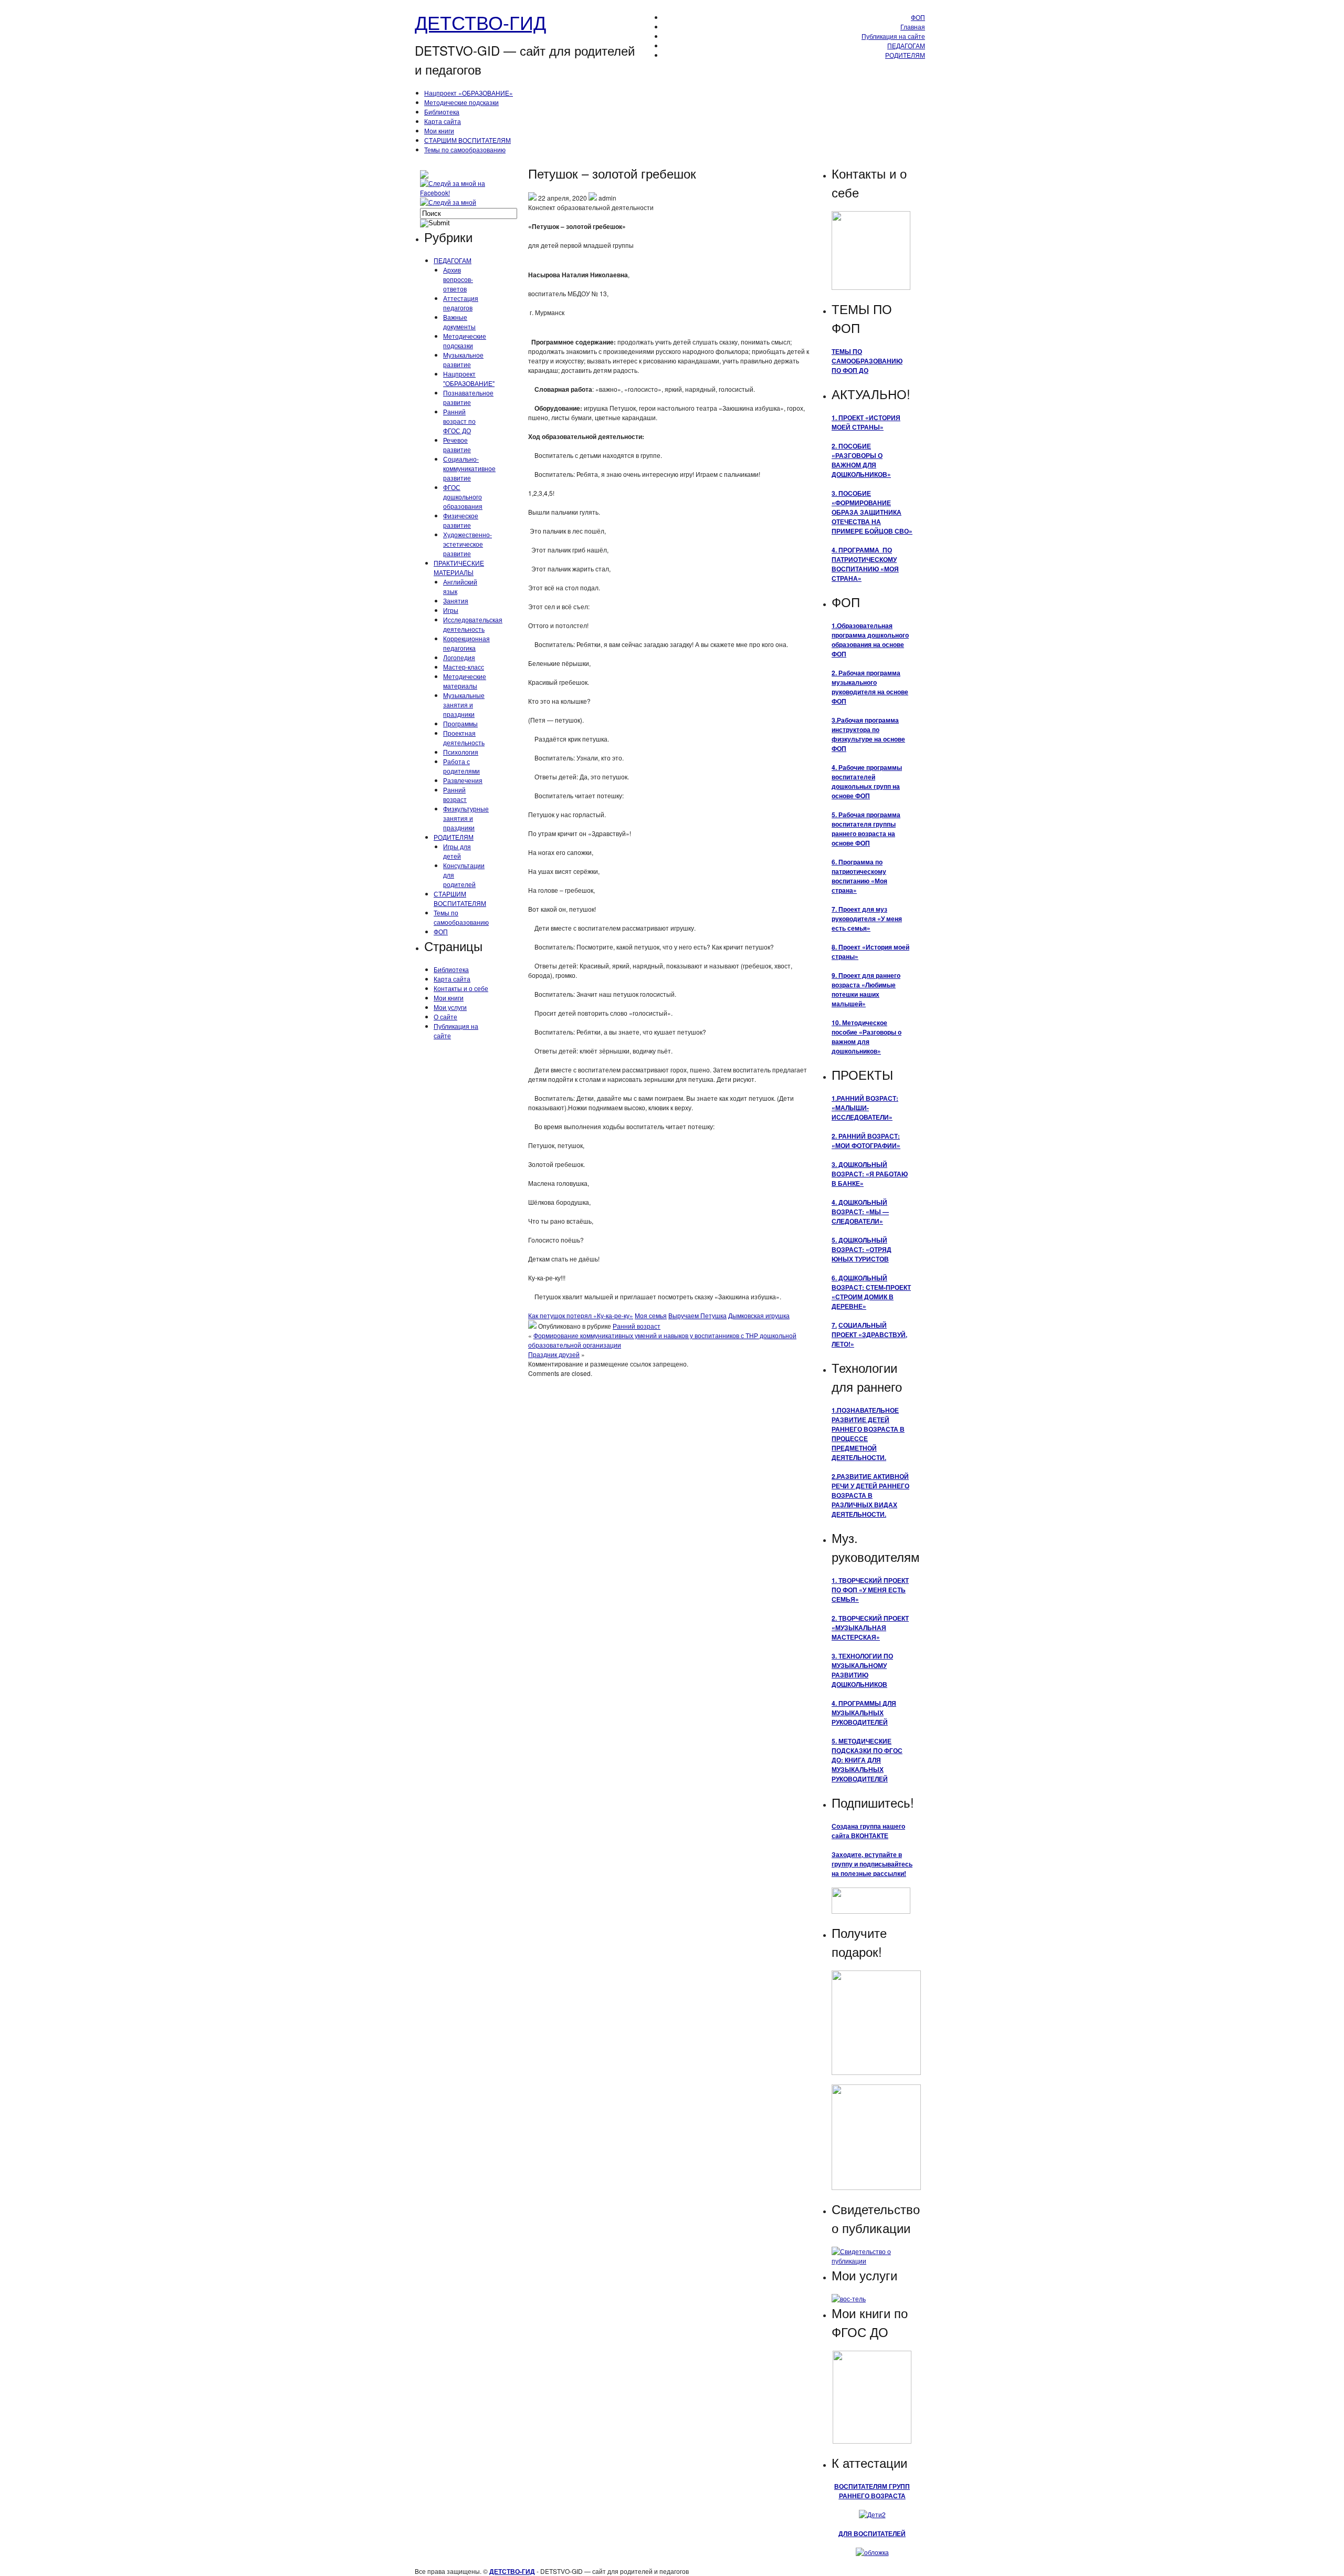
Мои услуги (450, 1007)
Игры (451, 610)
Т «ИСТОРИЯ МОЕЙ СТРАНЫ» (866, 422)
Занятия (456, 601)
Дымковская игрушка (759, 1315)
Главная (913, 27)
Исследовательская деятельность (473, 624)
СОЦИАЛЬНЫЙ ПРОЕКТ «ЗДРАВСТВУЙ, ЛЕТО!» (869, 1334)
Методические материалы (465, 681)
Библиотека (442, 112)
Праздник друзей (554, 1354)
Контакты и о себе (461, 988)
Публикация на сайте (893, 36)
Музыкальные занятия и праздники (464, 705)
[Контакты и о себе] (871, 287)
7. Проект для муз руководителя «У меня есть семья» (867, 919)
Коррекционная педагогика (466, 643)
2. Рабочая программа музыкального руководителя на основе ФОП (870, 687)
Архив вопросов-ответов (458, 279)
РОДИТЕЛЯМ (905, 55)
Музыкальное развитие (463, 359)
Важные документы (459, 322)
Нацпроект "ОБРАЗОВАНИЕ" (469, 378)
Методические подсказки (461, 102)
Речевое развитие (457, 445)
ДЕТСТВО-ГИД (480, 22)
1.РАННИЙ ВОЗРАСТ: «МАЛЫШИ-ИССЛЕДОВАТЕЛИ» (865, 1108)
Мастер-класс (464, 667)
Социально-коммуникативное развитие (469, 468)
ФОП (918, 17)
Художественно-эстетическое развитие (468, 544)
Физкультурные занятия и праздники (466, 818)
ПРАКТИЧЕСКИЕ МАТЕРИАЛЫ (459, 567)
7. (834, 1325)
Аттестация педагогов (461, 303)
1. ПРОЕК (846, 418)
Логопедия (459, 657)
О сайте (445, 1016)
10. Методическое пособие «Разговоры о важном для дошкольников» (867, 1037)
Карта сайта (443, 121)
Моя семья (651, 1315)
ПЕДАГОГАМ (906, 45)
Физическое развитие (461, 520)
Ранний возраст (455, 794)
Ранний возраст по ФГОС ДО (459, 421)
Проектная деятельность (464, 738)
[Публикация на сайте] (872, 2261)
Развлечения (463, 780)
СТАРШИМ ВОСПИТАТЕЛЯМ (468, 140)
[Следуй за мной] (449, 202)
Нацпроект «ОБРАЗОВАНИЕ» (469, 93)
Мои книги (439, 131)
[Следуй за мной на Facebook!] (462, 192)
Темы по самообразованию (465, 149)
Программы (460, 723)
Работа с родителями (461, 766)
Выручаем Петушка (697, 1315)
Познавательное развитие (468, 397)
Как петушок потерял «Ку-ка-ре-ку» (581, 1315)
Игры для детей (457, 851)
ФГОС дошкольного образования (463, 497)
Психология (461, 752)
